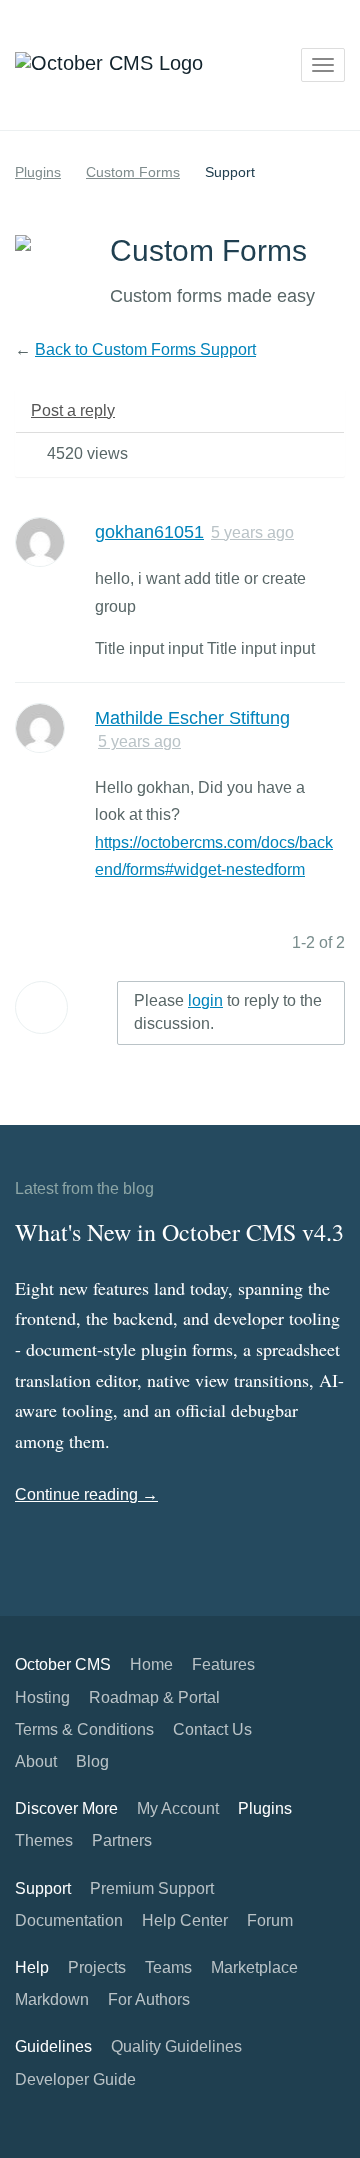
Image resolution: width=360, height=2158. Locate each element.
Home (151, 1664)
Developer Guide (75, 2079)
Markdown (52, 1999)
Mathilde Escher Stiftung (192, 718)
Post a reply (73, 410)
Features (223, 1664)
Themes (44, 1840)
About (36, 1761)
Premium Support (152, 1888)
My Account (178, 1808)
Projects (97, 1967)
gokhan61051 (149, 532)
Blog (92, 1761)
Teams (168, 1967)
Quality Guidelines (176, 2046)
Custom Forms (133, 172)
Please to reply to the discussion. (228, 1012)
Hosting (42, 1697)
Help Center (185, 1920)
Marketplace (254, 1967)
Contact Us (212, 1729)
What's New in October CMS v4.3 (179, 1232)
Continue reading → (86, 1494)
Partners (122, 1840)
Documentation (69, 1920)
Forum (270, 1920)
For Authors (149, 1999)
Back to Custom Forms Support (145, 349)
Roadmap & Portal (154, 1697)
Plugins (38, 172)
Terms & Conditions (84, 1729)
